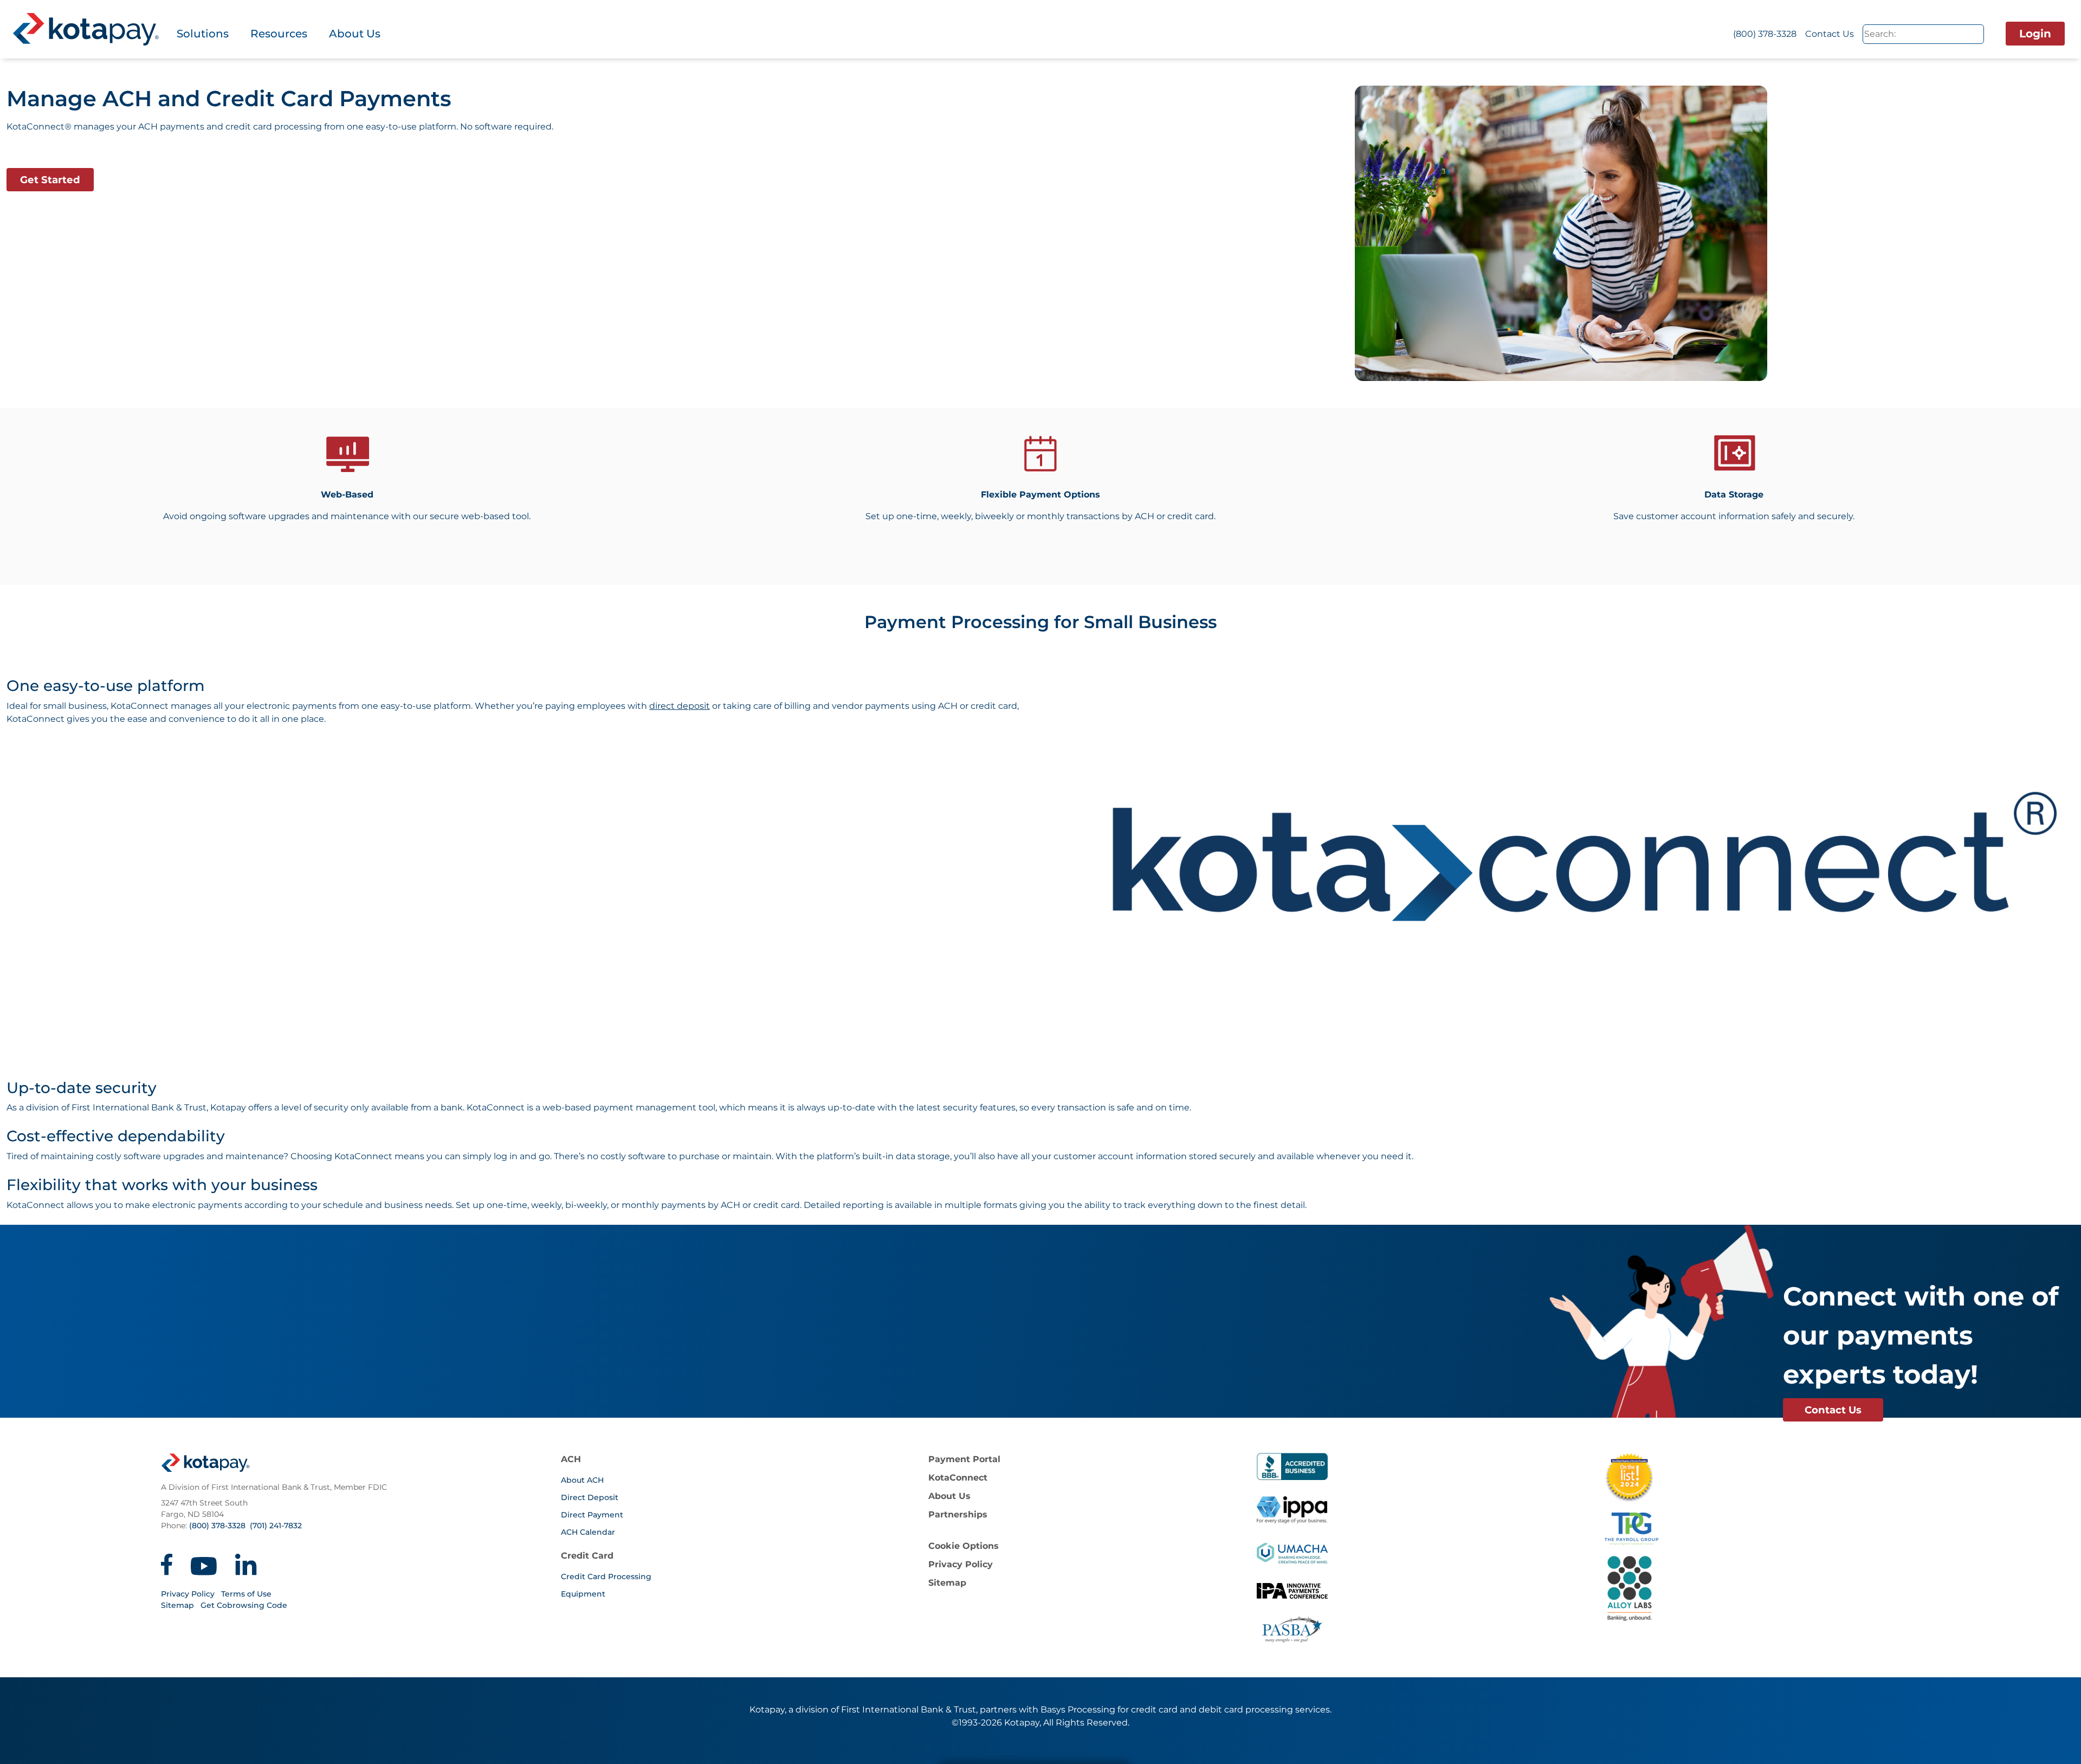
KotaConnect (958, 1478)
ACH (571, 1459)
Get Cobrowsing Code (244, 1605)
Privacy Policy (188, 1594)
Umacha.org (1292, 1553)
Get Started (50, 180)
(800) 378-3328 (1765, 34)
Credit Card (587, 1556)
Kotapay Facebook (167, 1565)
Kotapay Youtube (204, 1565)
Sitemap (177, 1605)
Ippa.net (1292, 1510)
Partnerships (958, 1514)
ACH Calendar (588, 1532)
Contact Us (1830, 34)
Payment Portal (964, 1459)
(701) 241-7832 (276, 1526)
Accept (991, 1747)
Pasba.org (1292, 1629)
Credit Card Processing (606, 1576)
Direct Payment (592, 1515)
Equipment (583, 1594)
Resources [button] (279, 34)
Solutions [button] (203, 34)
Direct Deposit (590, 1497)
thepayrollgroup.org (1772, 1529)
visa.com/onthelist (1629, 1477)
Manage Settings (1088, 1747)
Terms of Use (246, 1594)
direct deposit (680, 706)
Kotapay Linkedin (246, 1565)
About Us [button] (355, 34)
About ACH (582, 1480)
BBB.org (1292, 1466)
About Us (949, 1496)
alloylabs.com (1772, 1588)
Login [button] (2035, 34)
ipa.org (1292, 1597)
